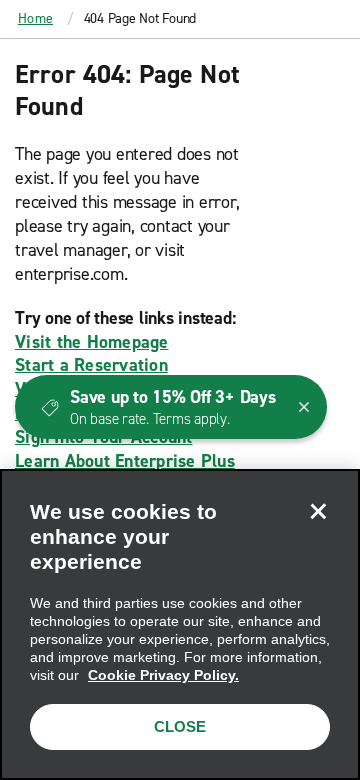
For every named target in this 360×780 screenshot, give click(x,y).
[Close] (318, 511)
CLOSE (180, 726)
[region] (180, 624)
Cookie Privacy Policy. (163, 675)
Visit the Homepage (92, 342)
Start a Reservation (91, 365)
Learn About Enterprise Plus (125, 461)
